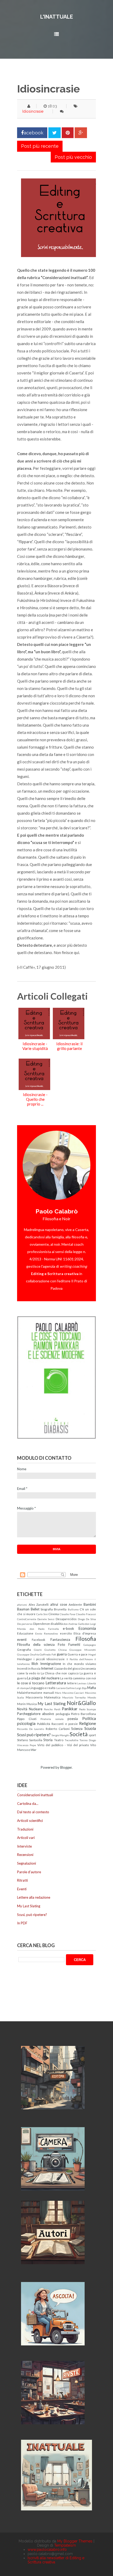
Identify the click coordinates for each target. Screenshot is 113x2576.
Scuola (90, 1728)
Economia (87, 1628)
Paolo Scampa (88, 1709)
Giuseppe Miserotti (83, 1650)
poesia (73, 1719)
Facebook (38, 1640)
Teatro (59, 1740)
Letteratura (56, 1683)
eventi (22, 1640)
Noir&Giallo (81, 1703)
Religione (88, 1723)
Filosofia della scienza (36, 1644)
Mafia (92, 1688)
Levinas (82, 1683)
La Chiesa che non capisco (60, 1673)
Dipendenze (42, 1624)
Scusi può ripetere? (34, 1735)
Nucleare (36, 1709)
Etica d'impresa (85, 1633)
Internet (47, 1668)
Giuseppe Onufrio (28, 1654)
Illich (35, 1664)
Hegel (92, 1654)
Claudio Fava (67, 1614)
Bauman (23, 1609)
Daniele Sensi (46, 1619)
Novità (22, 1709)
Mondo (92, 1697)
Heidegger (25, 1659)
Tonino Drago (88, 1740)
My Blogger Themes (75, 2541)
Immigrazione (51, 1664)
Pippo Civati (27, 1719)
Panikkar (70, 1709)
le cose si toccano (31, 1683)
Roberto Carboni (58, 1729)
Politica (89, 1718)
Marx (58, 1693)
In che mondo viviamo (79, 1664)
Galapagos (90, 1645)
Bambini (90, 1604)
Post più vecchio (73, 157)
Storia (48, 1740)
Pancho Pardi (52, 1709)
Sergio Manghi (60, 1735)
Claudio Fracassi (86, 1614)
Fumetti (74, 1644)
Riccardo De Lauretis (31, 1729)
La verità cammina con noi (78, 1678)
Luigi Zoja (81, 1688)
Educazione (25, 1633)
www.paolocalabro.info (47, 2550)
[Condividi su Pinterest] (68, 133)
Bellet (35, 1609)
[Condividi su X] (55, 133)
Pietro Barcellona (83, 1714)
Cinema (54, 1614)
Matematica (52, 1697)
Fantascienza (60, 1640)
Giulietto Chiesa (56, 1650)
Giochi (38, 1650)
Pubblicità (44, 1724)
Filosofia (86, 1639)
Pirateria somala (52, 1719)
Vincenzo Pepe (27, 1745)
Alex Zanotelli (39, 1604)
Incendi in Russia (29, 1668)
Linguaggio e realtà (42, 1688)
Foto (61, 1644)
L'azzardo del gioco (67, 1668)
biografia (47, 1609)
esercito (66, 1633)
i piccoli (39, 1659)
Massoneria (34, 1697)
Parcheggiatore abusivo (36, 1714)
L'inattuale (57, 17)
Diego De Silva (87, 1619)
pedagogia (63, 1714)
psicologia (26, 1723)
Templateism (65, 2545)
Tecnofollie (71, 1740)
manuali (49, 1692)
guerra (62, 1654)
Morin (21, 1704)
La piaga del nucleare (43, 1678)
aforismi (22, 1605)
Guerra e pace (78, 1654)
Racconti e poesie (65, 1724)
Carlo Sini (42, 1614)
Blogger (66, 1767)
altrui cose (59, 1604)
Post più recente (40, 146)
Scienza (77, 1729)
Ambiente (75, 1604)
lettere (72, 1683)
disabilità (57, 1624)
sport (92, 1735)
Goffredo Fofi (48, 1654)
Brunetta (60, 1609)
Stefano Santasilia (30, 1740)
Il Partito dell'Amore (80, 1659)
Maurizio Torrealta (74, 1697)
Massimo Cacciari (73, 1693)
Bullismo (73, 1609)
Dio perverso (25, 1624)
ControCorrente (27, 1619)
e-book (68, 1629)
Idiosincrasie (33, 111)
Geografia (24, 1649)
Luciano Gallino (65, 1688)
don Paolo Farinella (44, 1629)
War (34, 1750)
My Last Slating (52, 1703)
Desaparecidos (66, 1619)
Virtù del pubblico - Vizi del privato (63, 1745)
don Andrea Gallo (74, 1624)
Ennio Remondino (47, 1633)
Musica (32, 1704)
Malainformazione (30, 1692)
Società (79, 1734)
